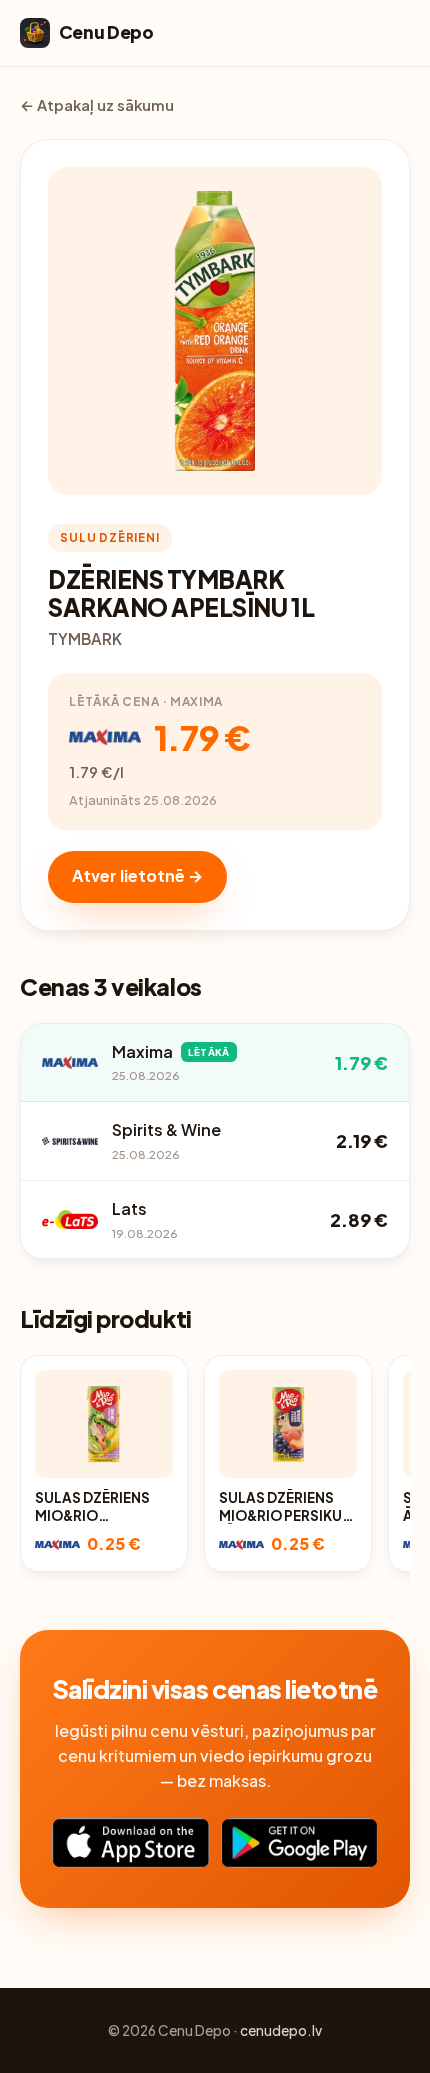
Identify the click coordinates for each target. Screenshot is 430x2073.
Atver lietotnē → (137, 875)
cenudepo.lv (281, 2030)
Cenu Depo (106, 32)
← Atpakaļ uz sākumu (97, 105)
